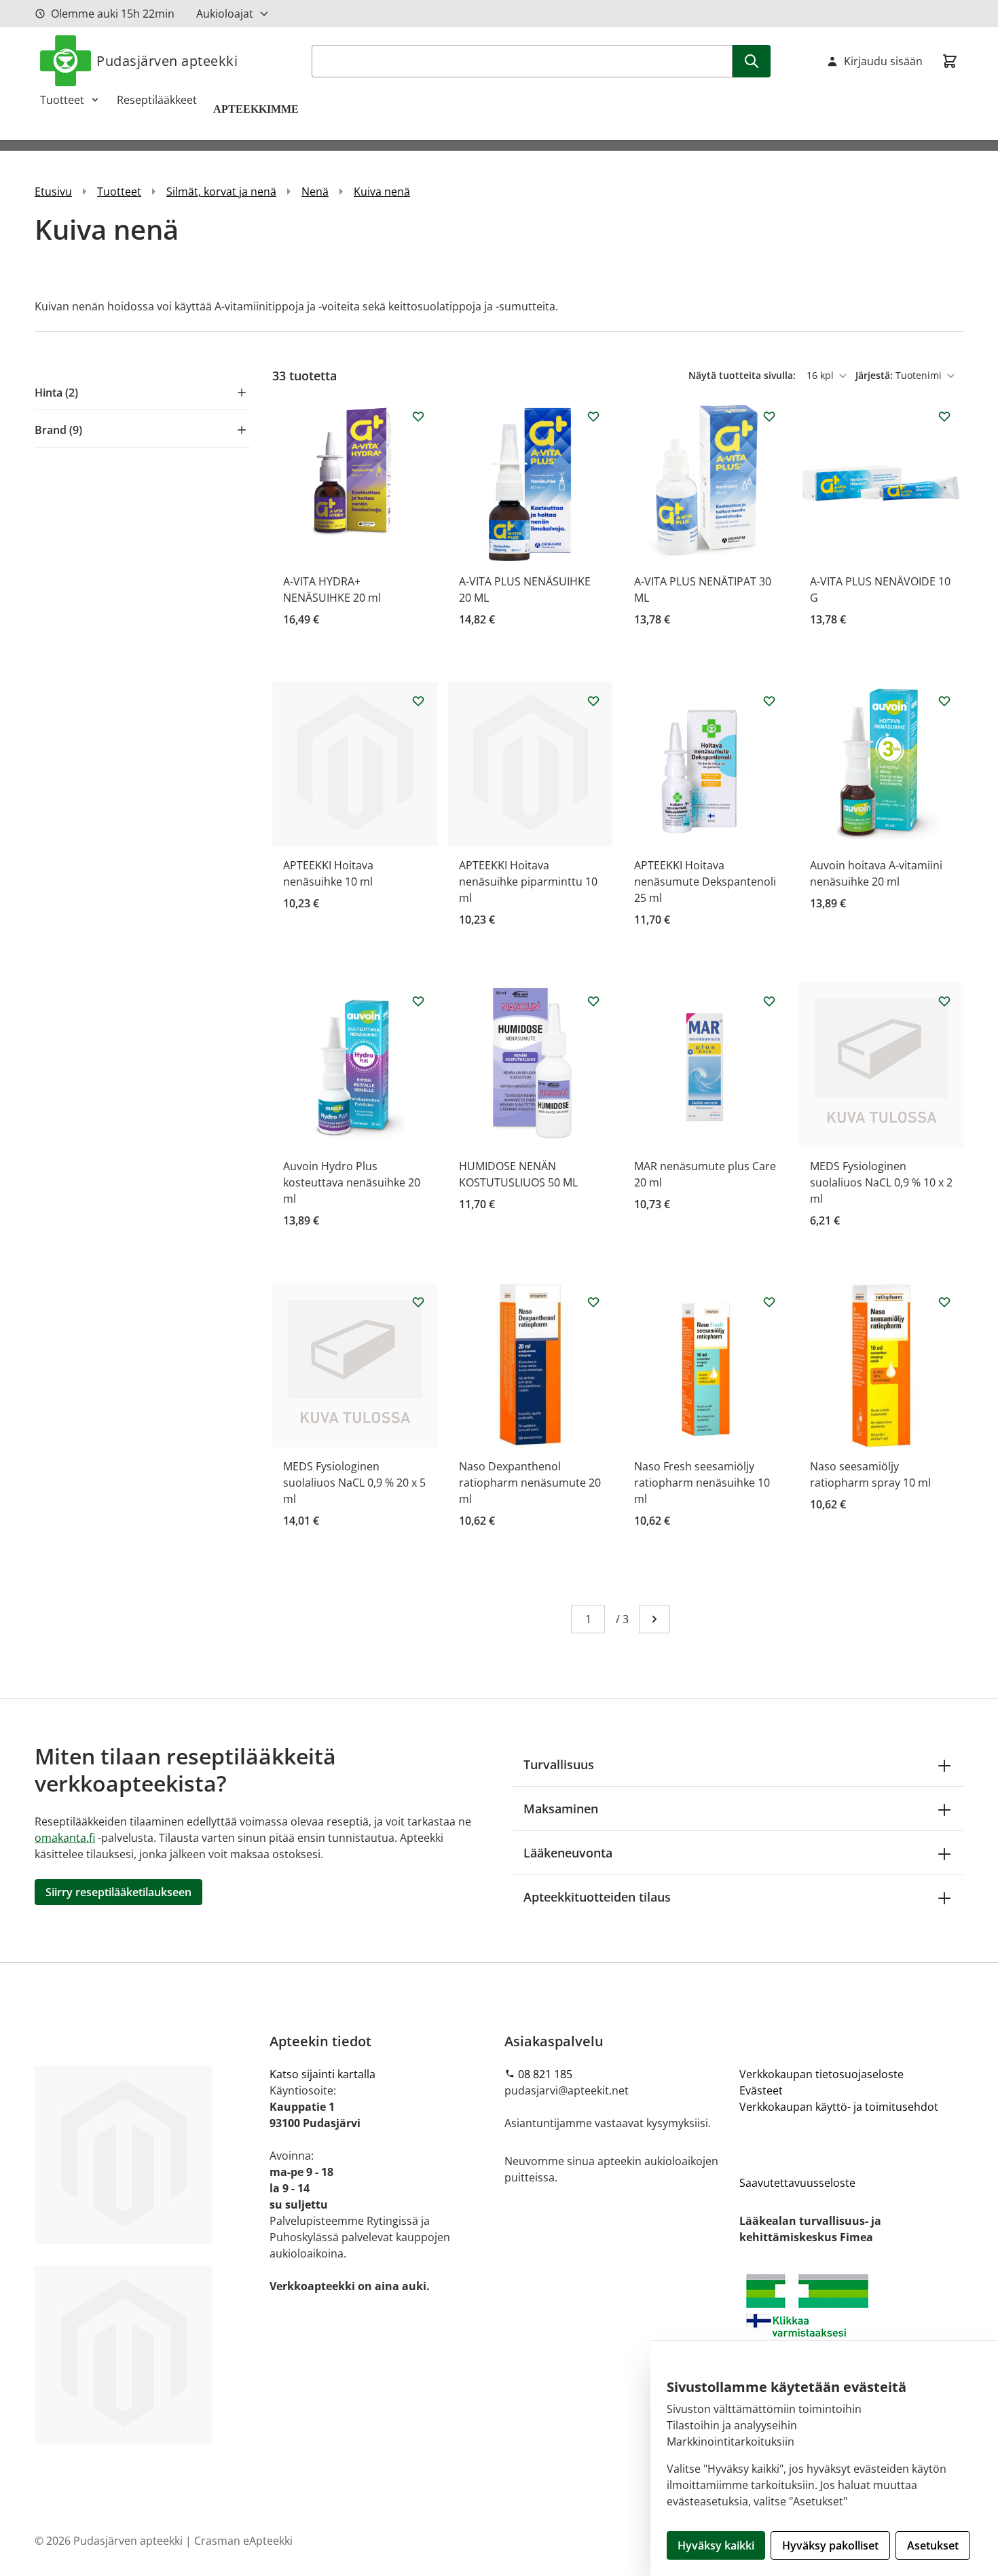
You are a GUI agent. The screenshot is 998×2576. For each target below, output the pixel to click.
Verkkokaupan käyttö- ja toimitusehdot (839, 2107)
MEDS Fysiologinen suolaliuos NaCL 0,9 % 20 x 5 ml (354, 1483)
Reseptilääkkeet (157, 100)
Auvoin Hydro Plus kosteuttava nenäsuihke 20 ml (352, 1182)
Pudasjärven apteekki (167, 61)
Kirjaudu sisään (883, 61)
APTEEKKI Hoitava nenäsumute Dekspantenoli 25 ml (705, 882)
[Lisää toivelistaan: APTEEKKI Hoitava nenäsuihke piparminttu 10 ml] (593, 701)
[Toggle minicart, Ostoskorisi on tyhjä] (950, 61)
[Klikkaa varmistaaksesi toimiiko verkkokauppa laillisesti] (851, 2324)
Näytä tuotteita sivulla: (743, 375)
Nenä (315, 192)
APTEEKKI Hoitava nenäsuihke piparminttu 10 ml (528, 882)
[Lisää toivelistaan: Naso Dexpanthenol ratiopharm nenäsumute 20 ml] (593, 1302)
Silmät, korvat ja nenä (221, 192)
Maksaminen (561, 1809)
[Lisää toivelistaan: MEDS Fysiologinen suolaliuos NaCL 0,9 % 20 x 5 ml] (418, 1302)
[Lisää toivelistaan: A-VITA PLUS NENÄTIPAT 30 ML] (769, 416)
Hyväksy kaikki (716, 2545)
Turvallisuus (559, 1764)
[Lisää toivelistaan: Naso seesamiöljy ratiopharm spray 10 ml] (944, 1302)
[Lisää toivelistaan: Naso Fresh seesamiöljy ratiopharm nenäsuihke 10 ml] (769, 1302)
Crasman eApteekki (243, 2541)
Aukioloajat (225, 14)
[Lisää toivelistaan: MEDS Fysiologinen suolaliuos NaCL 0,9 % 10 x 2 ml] (944, 1001)
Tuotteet (62, 100)
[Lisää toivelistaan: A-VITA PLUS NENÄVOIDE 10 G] (944, 416)
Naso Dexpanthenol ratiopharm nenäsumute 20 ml (530, 1483)
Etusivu (53, 192)
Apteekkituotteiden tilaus (597, 1897)
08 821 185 (545, 2074)
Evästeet (761, 2090)
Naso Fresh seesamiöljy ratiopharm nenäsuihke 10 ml (702, 1483)
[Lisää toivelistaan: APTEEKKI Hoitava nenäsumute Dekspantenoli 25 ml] (769, 701)
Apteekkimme (257, 109)
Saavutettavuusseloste (797, 2183)
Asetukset (933, 2545)
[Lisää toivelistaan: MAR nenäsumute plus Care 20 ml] (769, 1001)
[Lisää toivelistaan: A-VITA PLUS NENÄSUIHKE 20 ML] (593, 416)
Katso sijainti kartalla (322, 2074)
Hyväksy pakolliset (830, 2545)
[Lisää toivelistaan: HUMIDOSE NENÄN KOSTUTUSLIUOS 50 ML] (593, 1001)
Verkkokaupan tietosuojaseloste (821, 2074)
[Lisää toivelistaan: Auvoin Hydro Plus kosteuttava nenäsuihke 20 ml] (418, 1001)
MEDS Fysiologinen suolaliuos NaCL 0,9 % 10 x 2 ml (881, 1182)
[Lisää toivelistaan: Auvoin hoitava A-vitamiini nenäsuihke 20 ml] (944, 701)
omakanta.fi (65, 1838)
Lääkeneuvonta (568, 1853)
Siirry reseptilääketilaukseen (118, 1892)
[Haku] (752, 61)
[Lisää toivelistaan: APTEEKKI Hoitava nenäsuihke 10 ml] (418, 701)
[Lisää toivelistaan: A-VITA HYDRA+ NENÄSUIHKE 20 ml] (418, 416)
